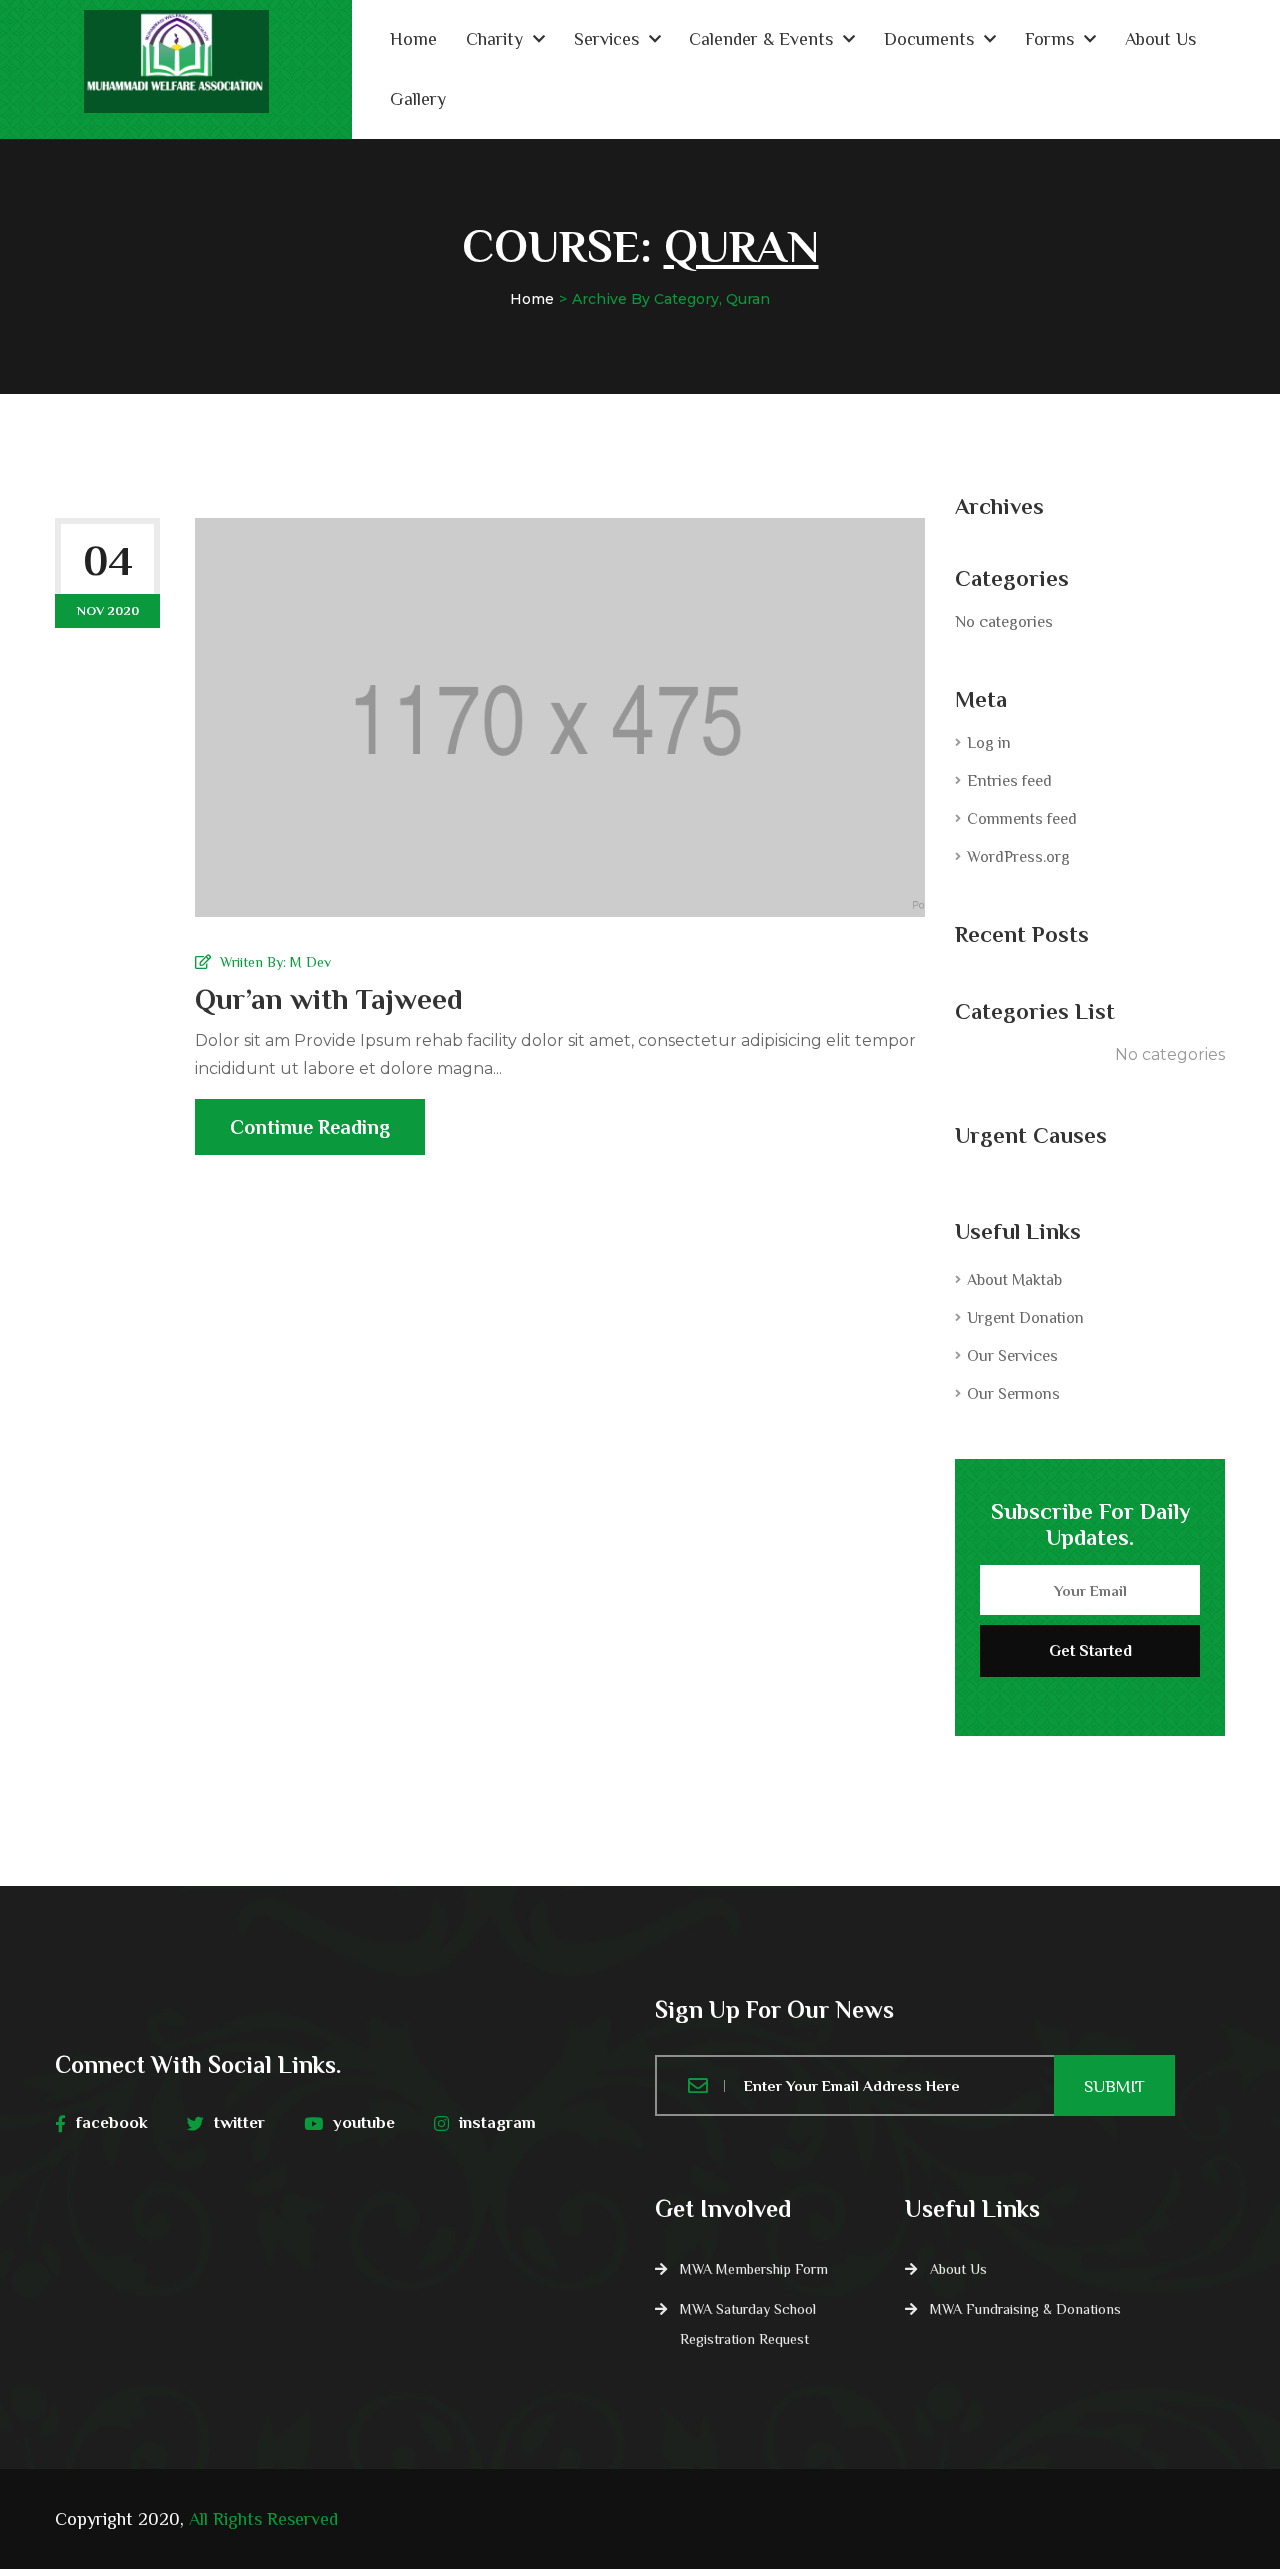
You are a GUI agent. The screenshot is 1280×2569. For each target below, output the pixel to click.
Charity (494, 39)
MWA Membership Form (754, 2269)
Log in (989, 743)
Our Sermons (1013, 1394)
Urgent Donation (1025, 1318)
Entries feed (1009, 781)
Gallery (418, 99)
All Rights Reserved (263, 2519)
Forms (1049, 39)
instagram (497, 2122)
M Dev (310, 962)
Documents (929, 39)
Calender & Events (761, 39)
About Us (1160, 39)
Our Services (1012, 1356)
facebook (112, 2122)
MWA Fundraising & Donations (1025, 2309)
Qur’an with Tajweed (329, 999)
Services (606, 39)
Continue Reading (310, 1127)
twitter (239, 2122)
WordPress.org (1018, 857)
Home (413, 39)
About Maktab (1014, 1280)
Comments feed (1022, 819)
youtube (364, 2122)
